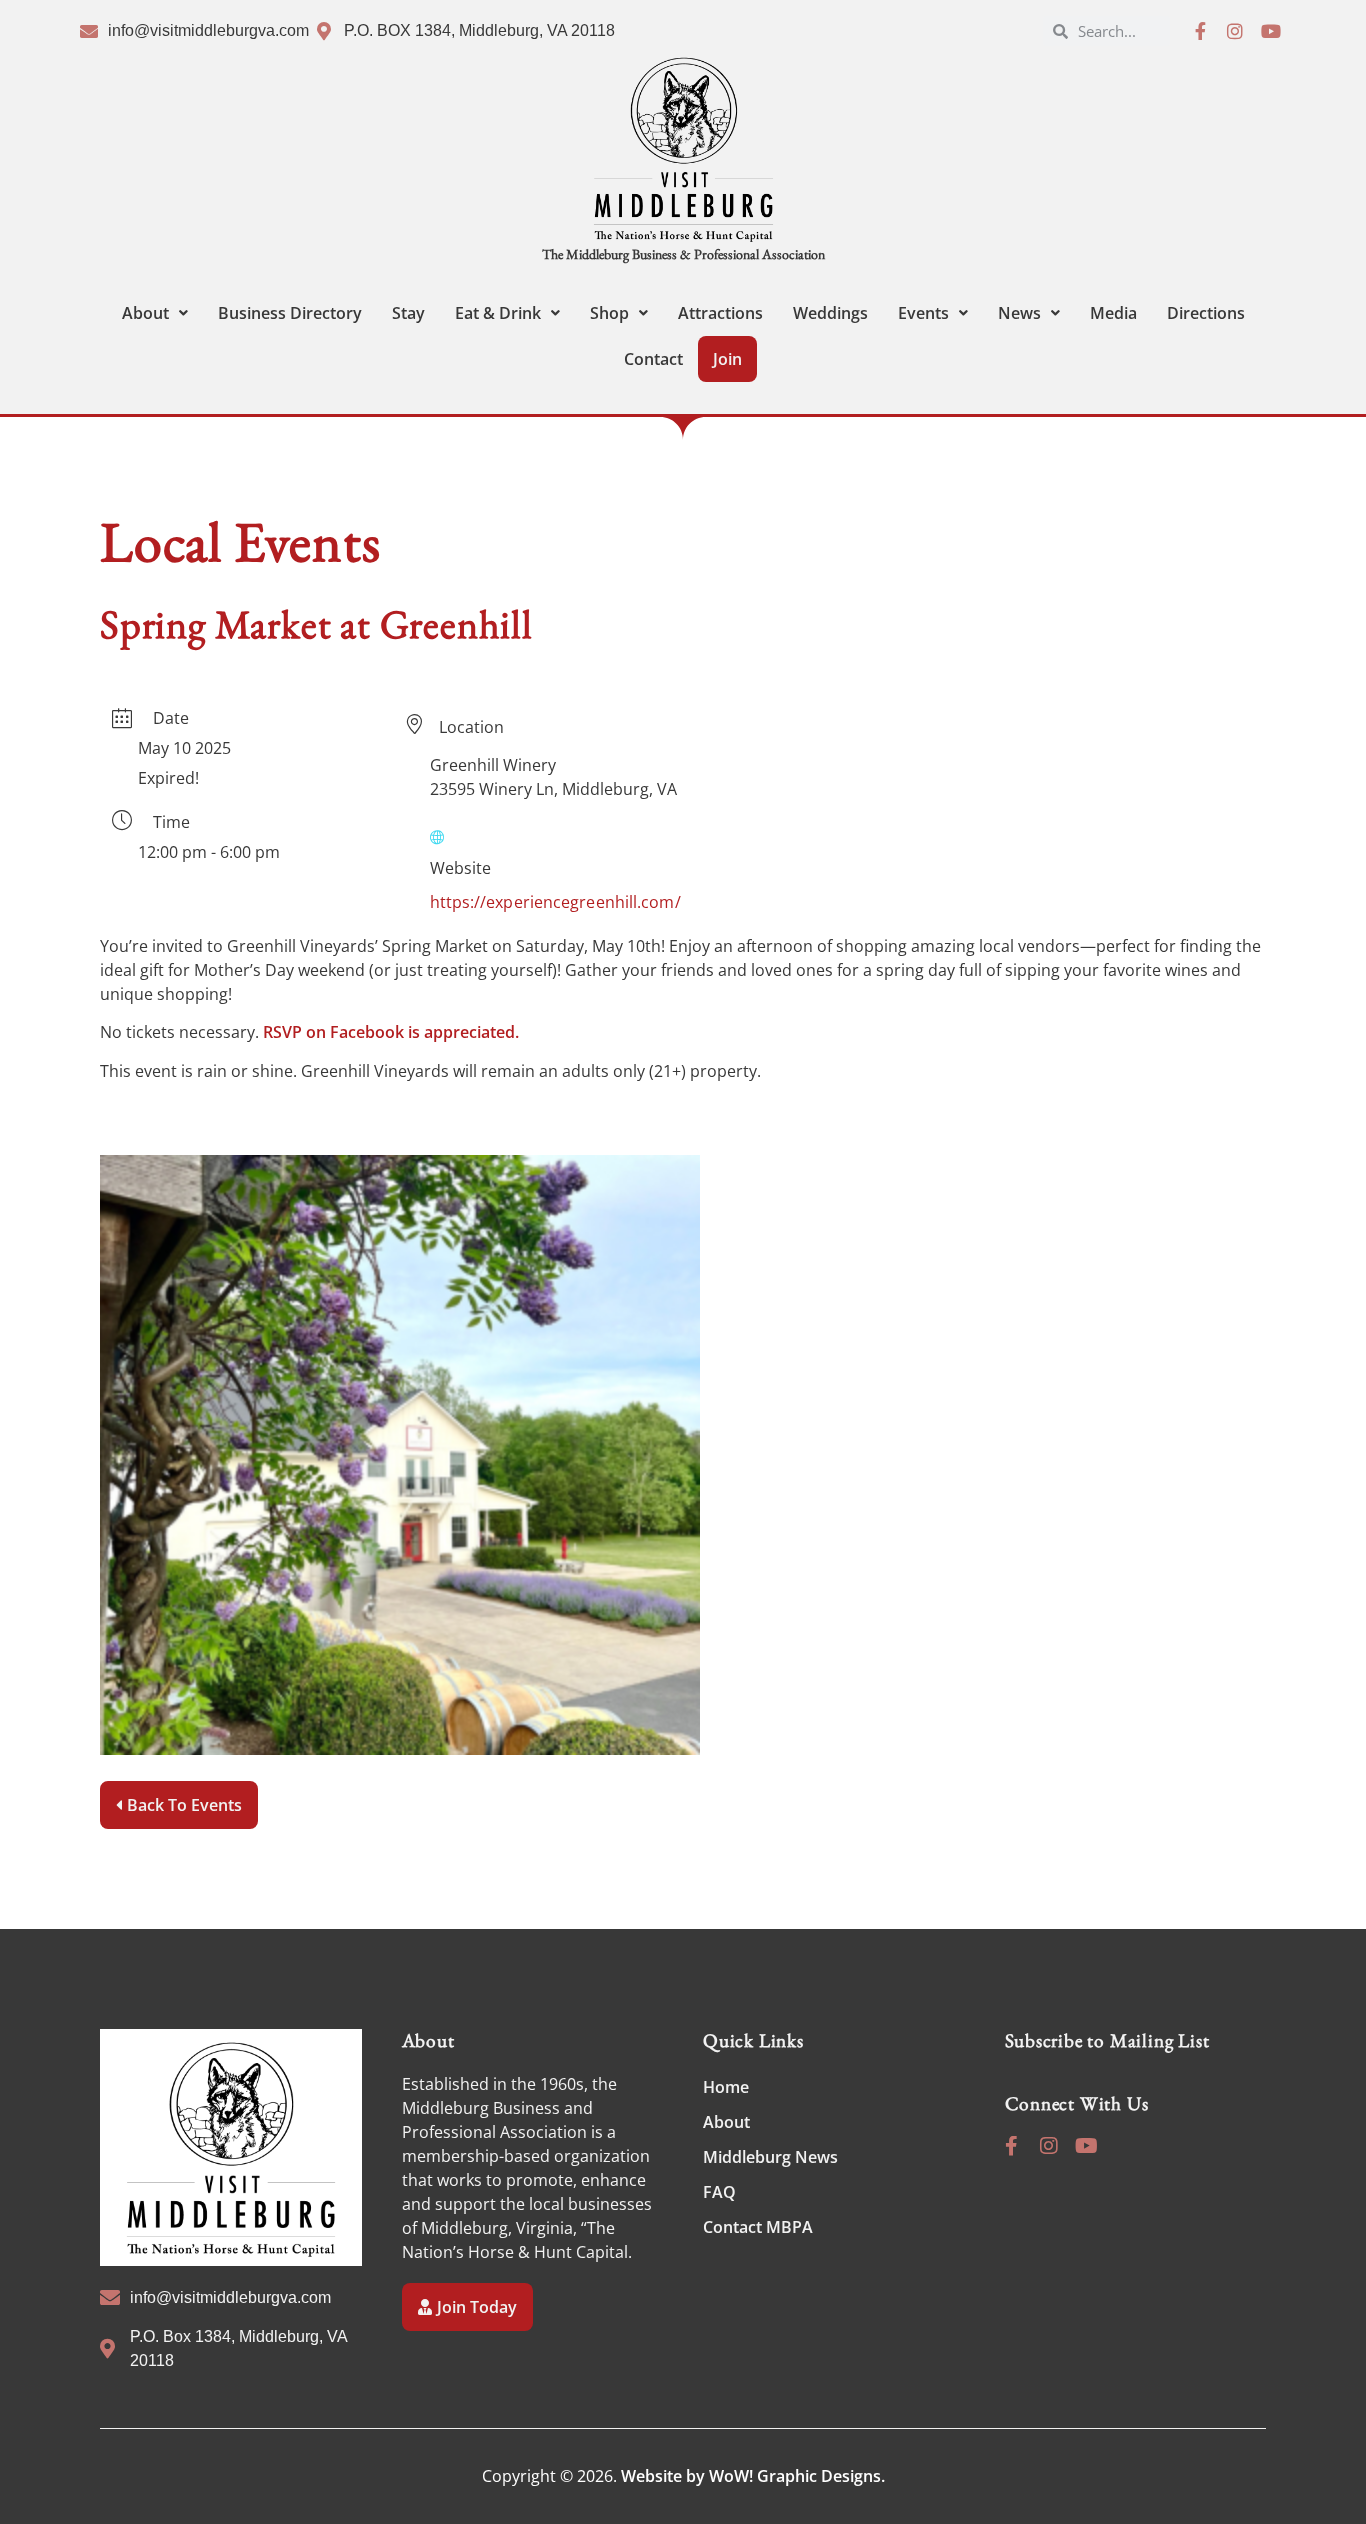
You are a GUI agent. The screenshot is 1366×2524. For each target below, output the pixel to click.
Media (1113, 313)
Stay (408, 313)
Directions (1206, 313)
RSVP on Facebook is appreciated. (391, 1032)
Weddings (830, 313)
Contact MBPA (758, 2227)
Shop (609, 313)
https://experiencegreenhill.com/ (555, 902)
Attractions (720, 313)
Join (727, 359)
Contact (653, 359)
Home (726, 2087)
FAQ (719, 2192)
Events (923, 313)
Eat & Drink (498, 313)
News (1019, 313)
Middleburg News (770, 2157)
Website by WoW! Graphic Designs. (753, 2476)
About (145, 313)
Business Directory (290, 313)
